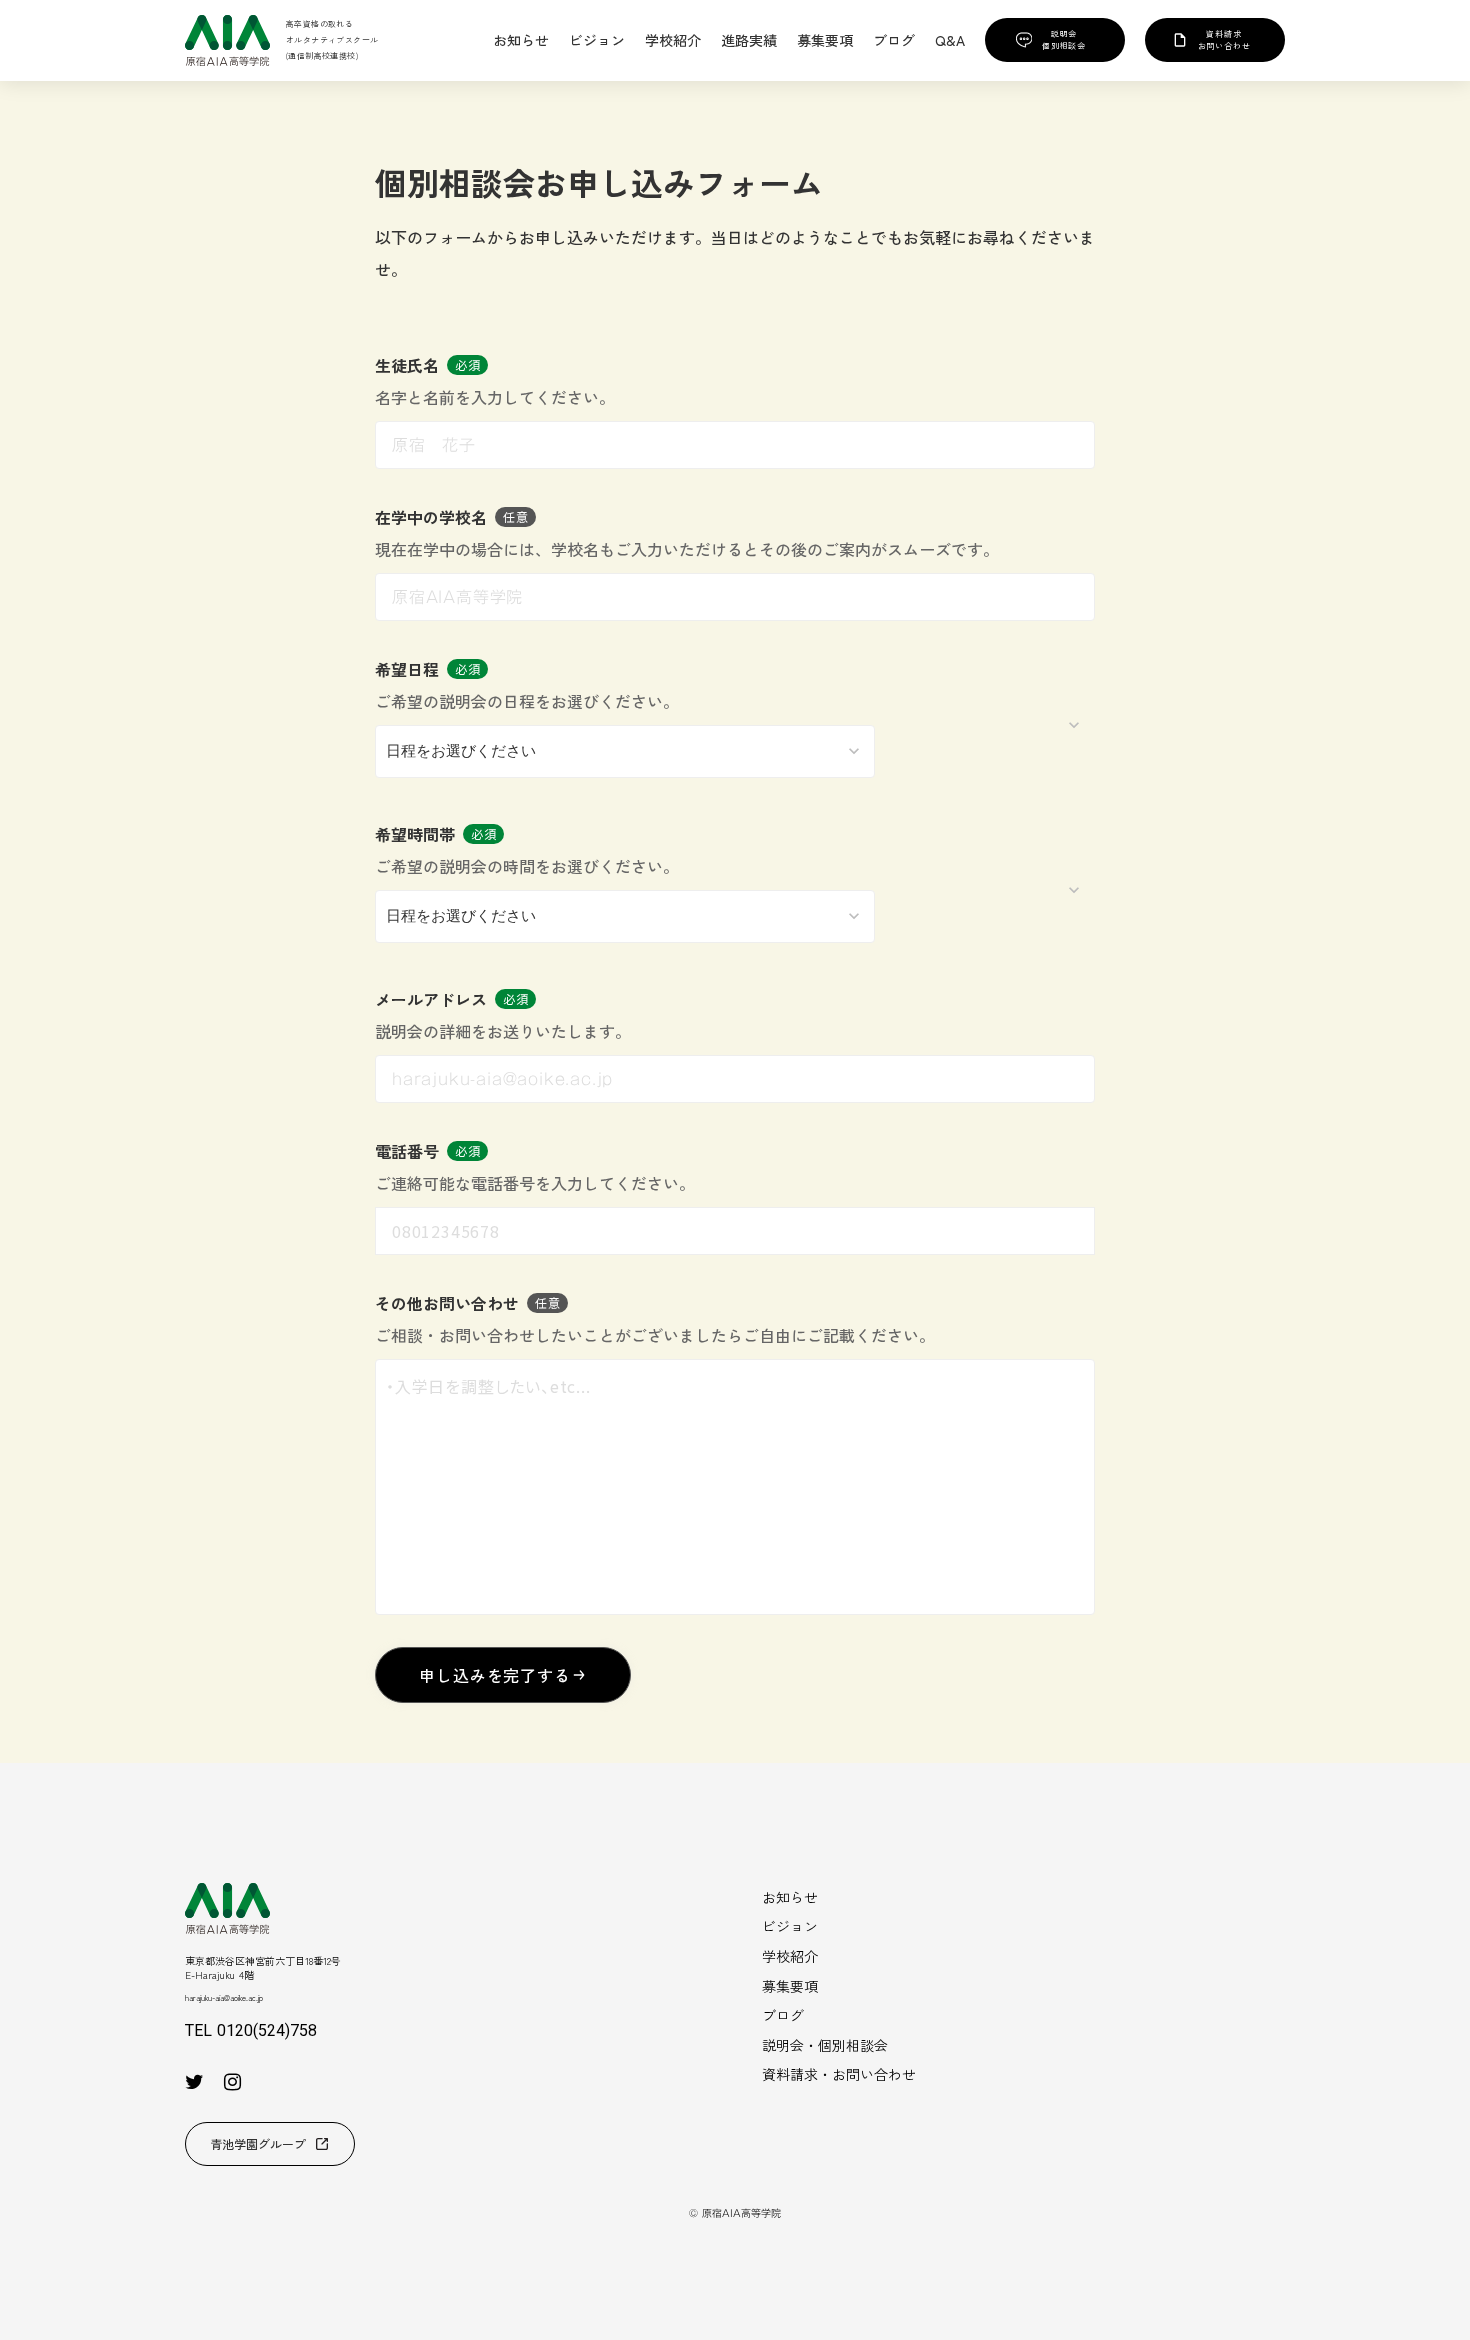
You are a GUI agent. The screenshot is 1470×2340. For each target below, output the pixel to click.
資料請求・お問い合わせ (839, 2074)
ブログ (783, 2015)
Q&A (950, 40)
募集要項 (790, 1986)
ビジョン (790, 1926)
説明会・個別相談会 (825, 2045)
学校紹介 (790, 1956)
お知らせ (790, 1897)
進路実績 (749, 40)
